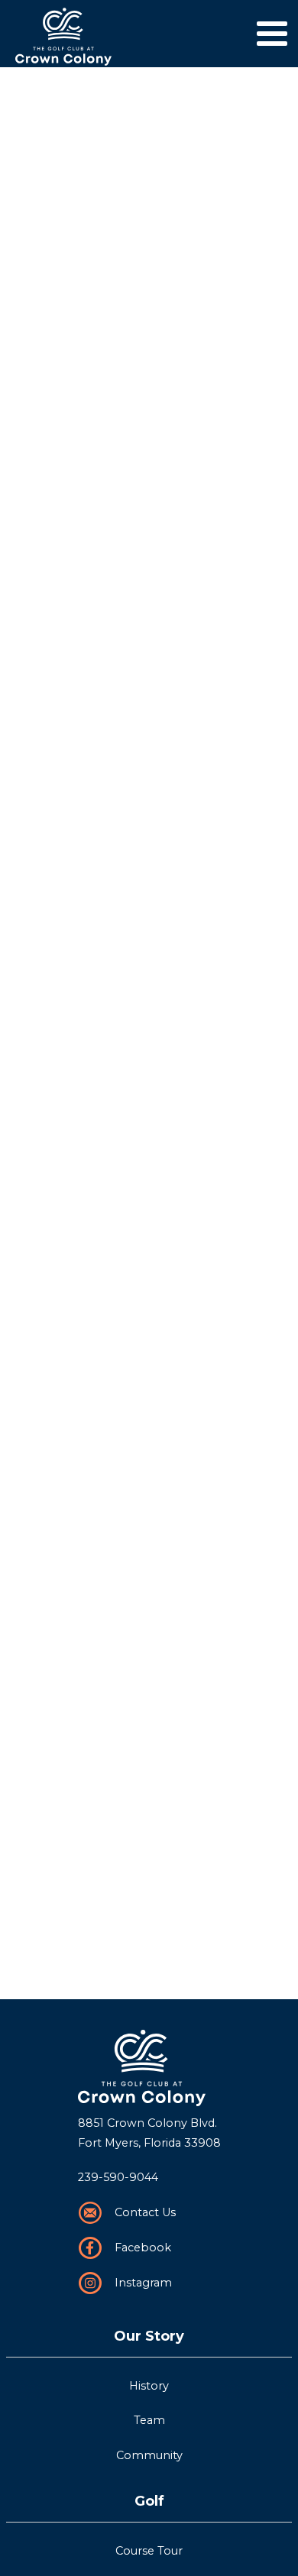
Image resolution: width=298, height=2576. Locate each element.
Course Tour (149, 2551)
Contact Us (145, 2212)
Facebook (143, 2248)
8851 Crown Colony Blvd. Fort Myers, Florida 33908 (149, 2133)
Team (149, 2420)
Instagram (143, 2283)
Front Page (149, 2068)
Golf (149, 2501)
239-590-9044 (118, 2177)
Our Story (149, 2336)
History (149, 2386)
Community (149, 2455)
